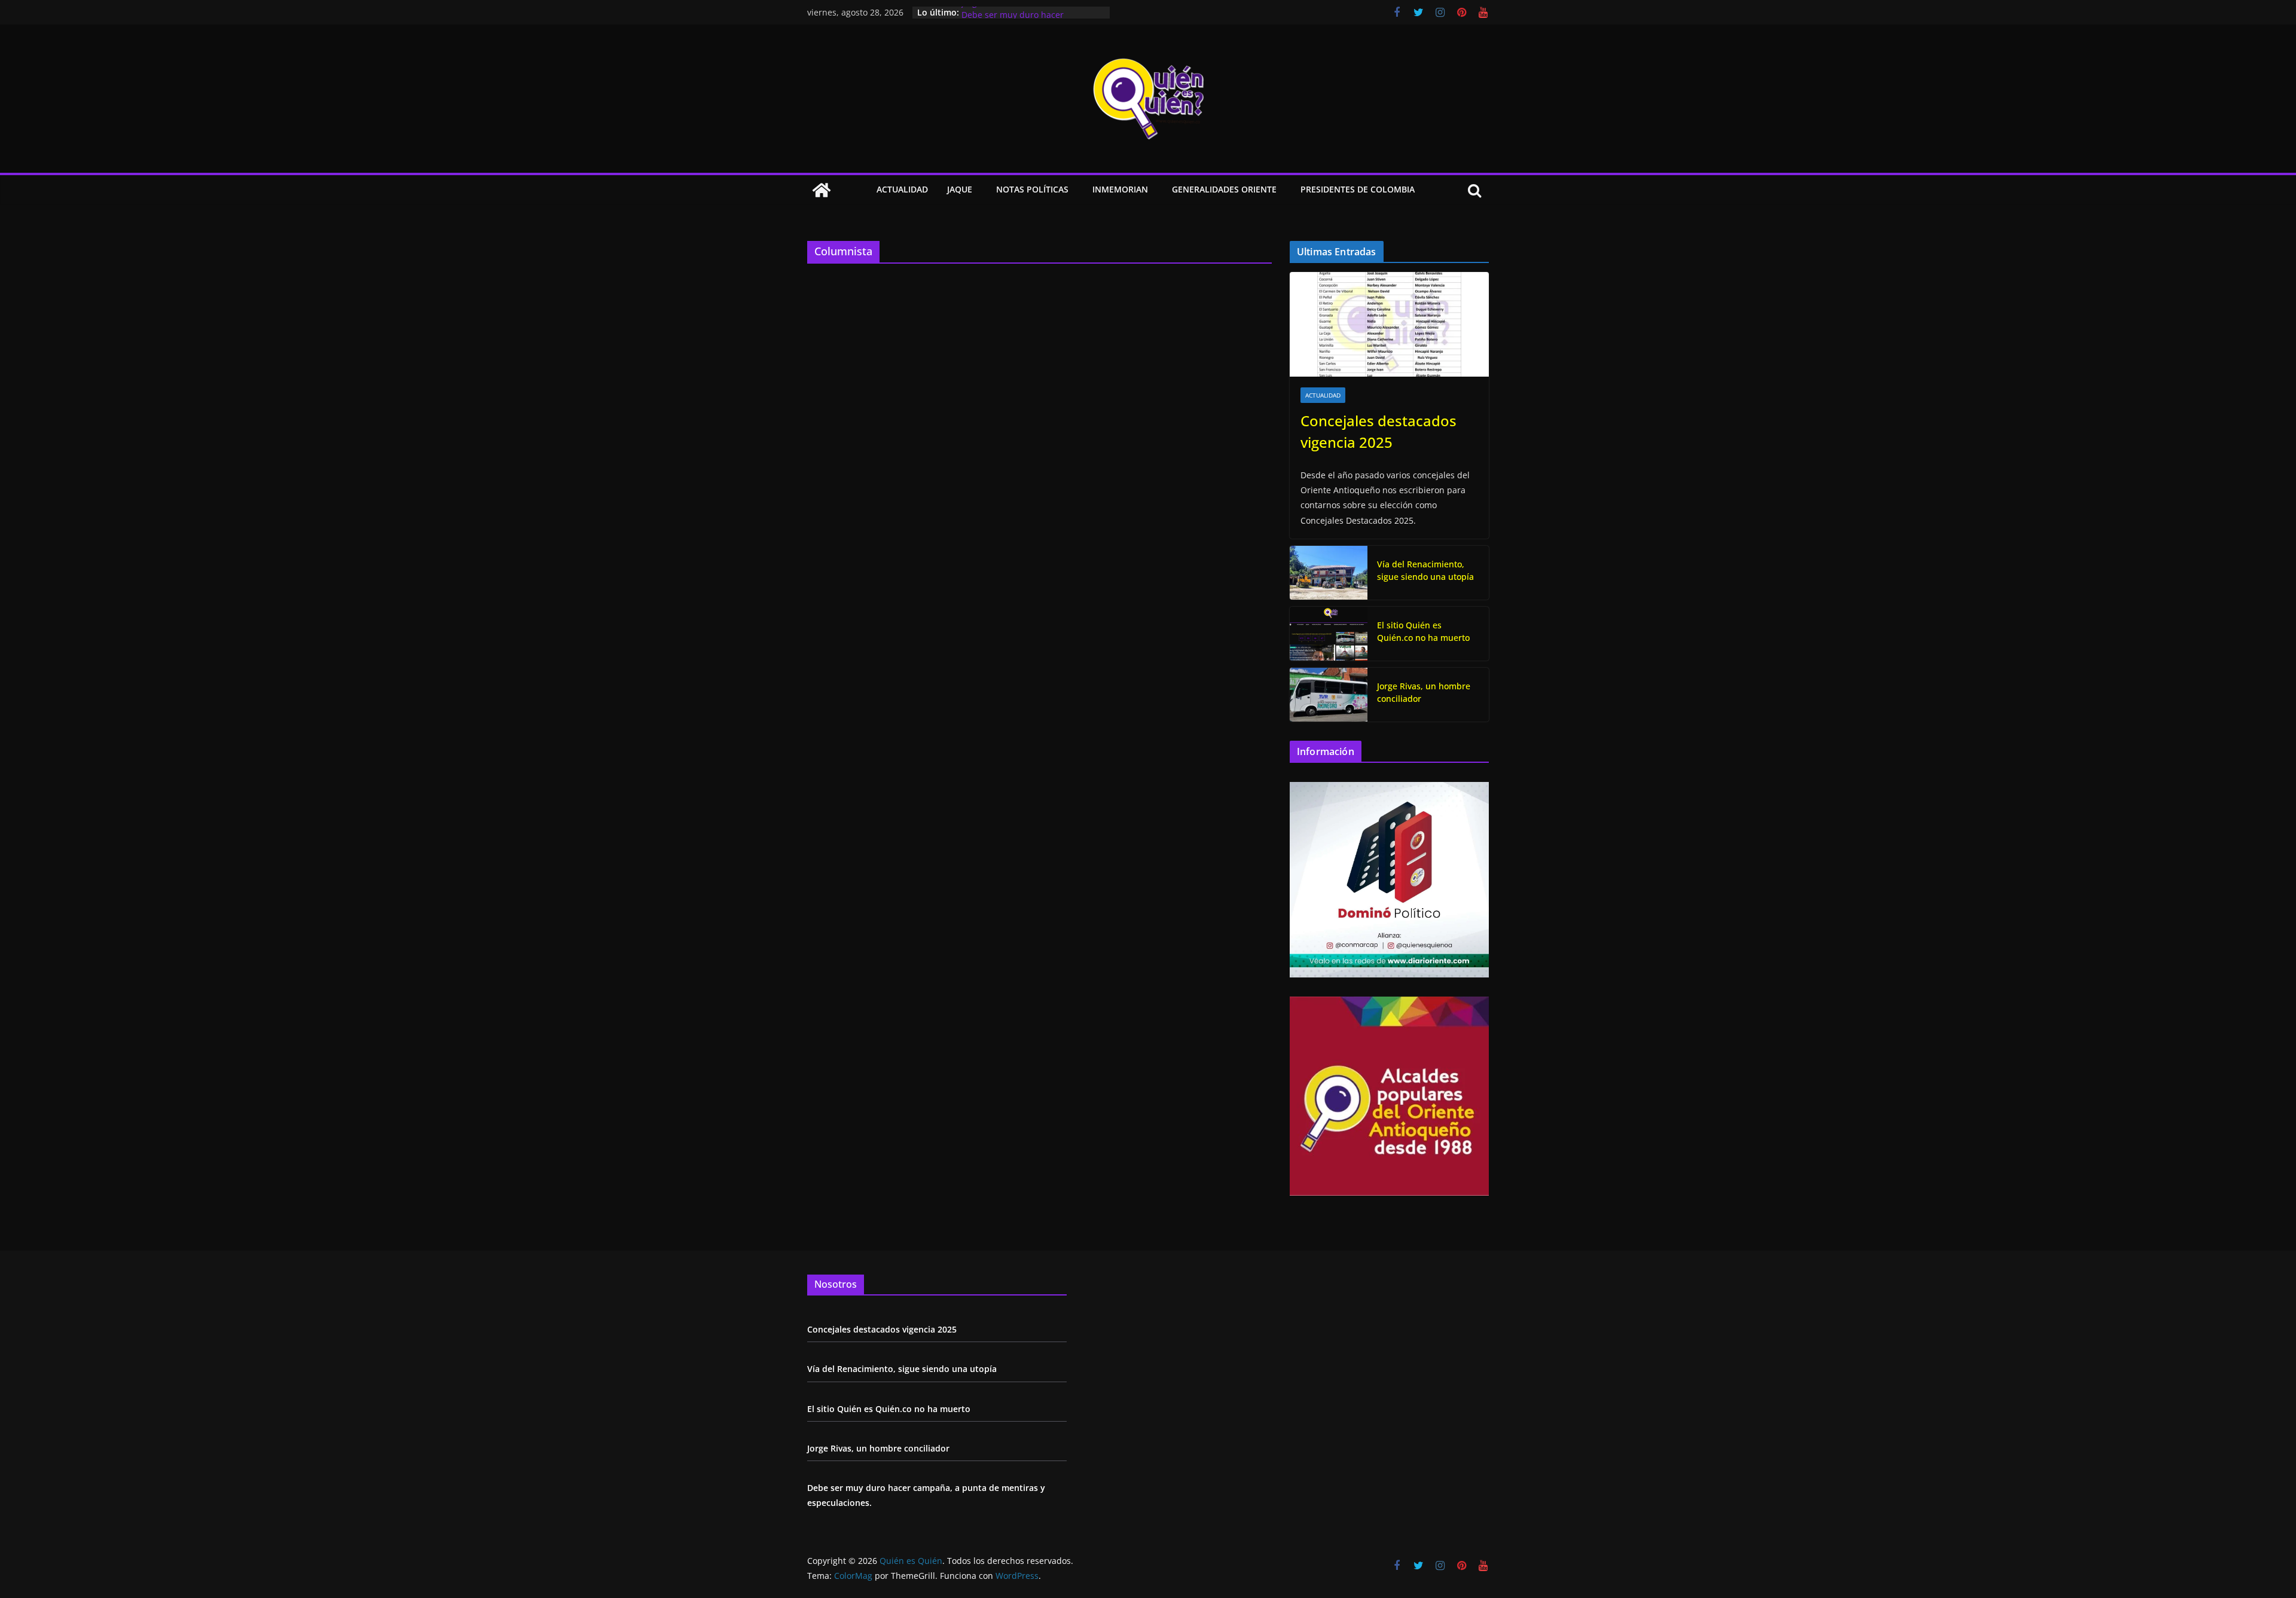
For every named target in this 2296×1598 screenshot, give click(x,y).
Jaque (960, 189)
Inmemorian (1120, 189)
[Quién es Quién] (822, 190)
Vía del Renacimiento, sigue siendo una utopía (1425, 570)
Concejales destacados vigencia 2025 (1378, 431)
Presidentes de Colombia (1358, 189)
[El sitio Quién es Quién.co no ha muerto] (1329, 634)
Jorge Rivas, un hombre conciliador (1031, 12)
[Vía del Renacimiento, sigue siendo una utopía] (1329, 573)
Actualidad (902, 189)
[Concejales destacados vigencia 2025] (1389, 324)
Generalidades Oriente (1224, 189)
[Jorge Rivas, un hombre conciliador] (1329, 695)
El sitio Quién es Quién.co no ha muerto (1423, 631)
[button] (975, 190)
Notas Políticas (1032, 189)
